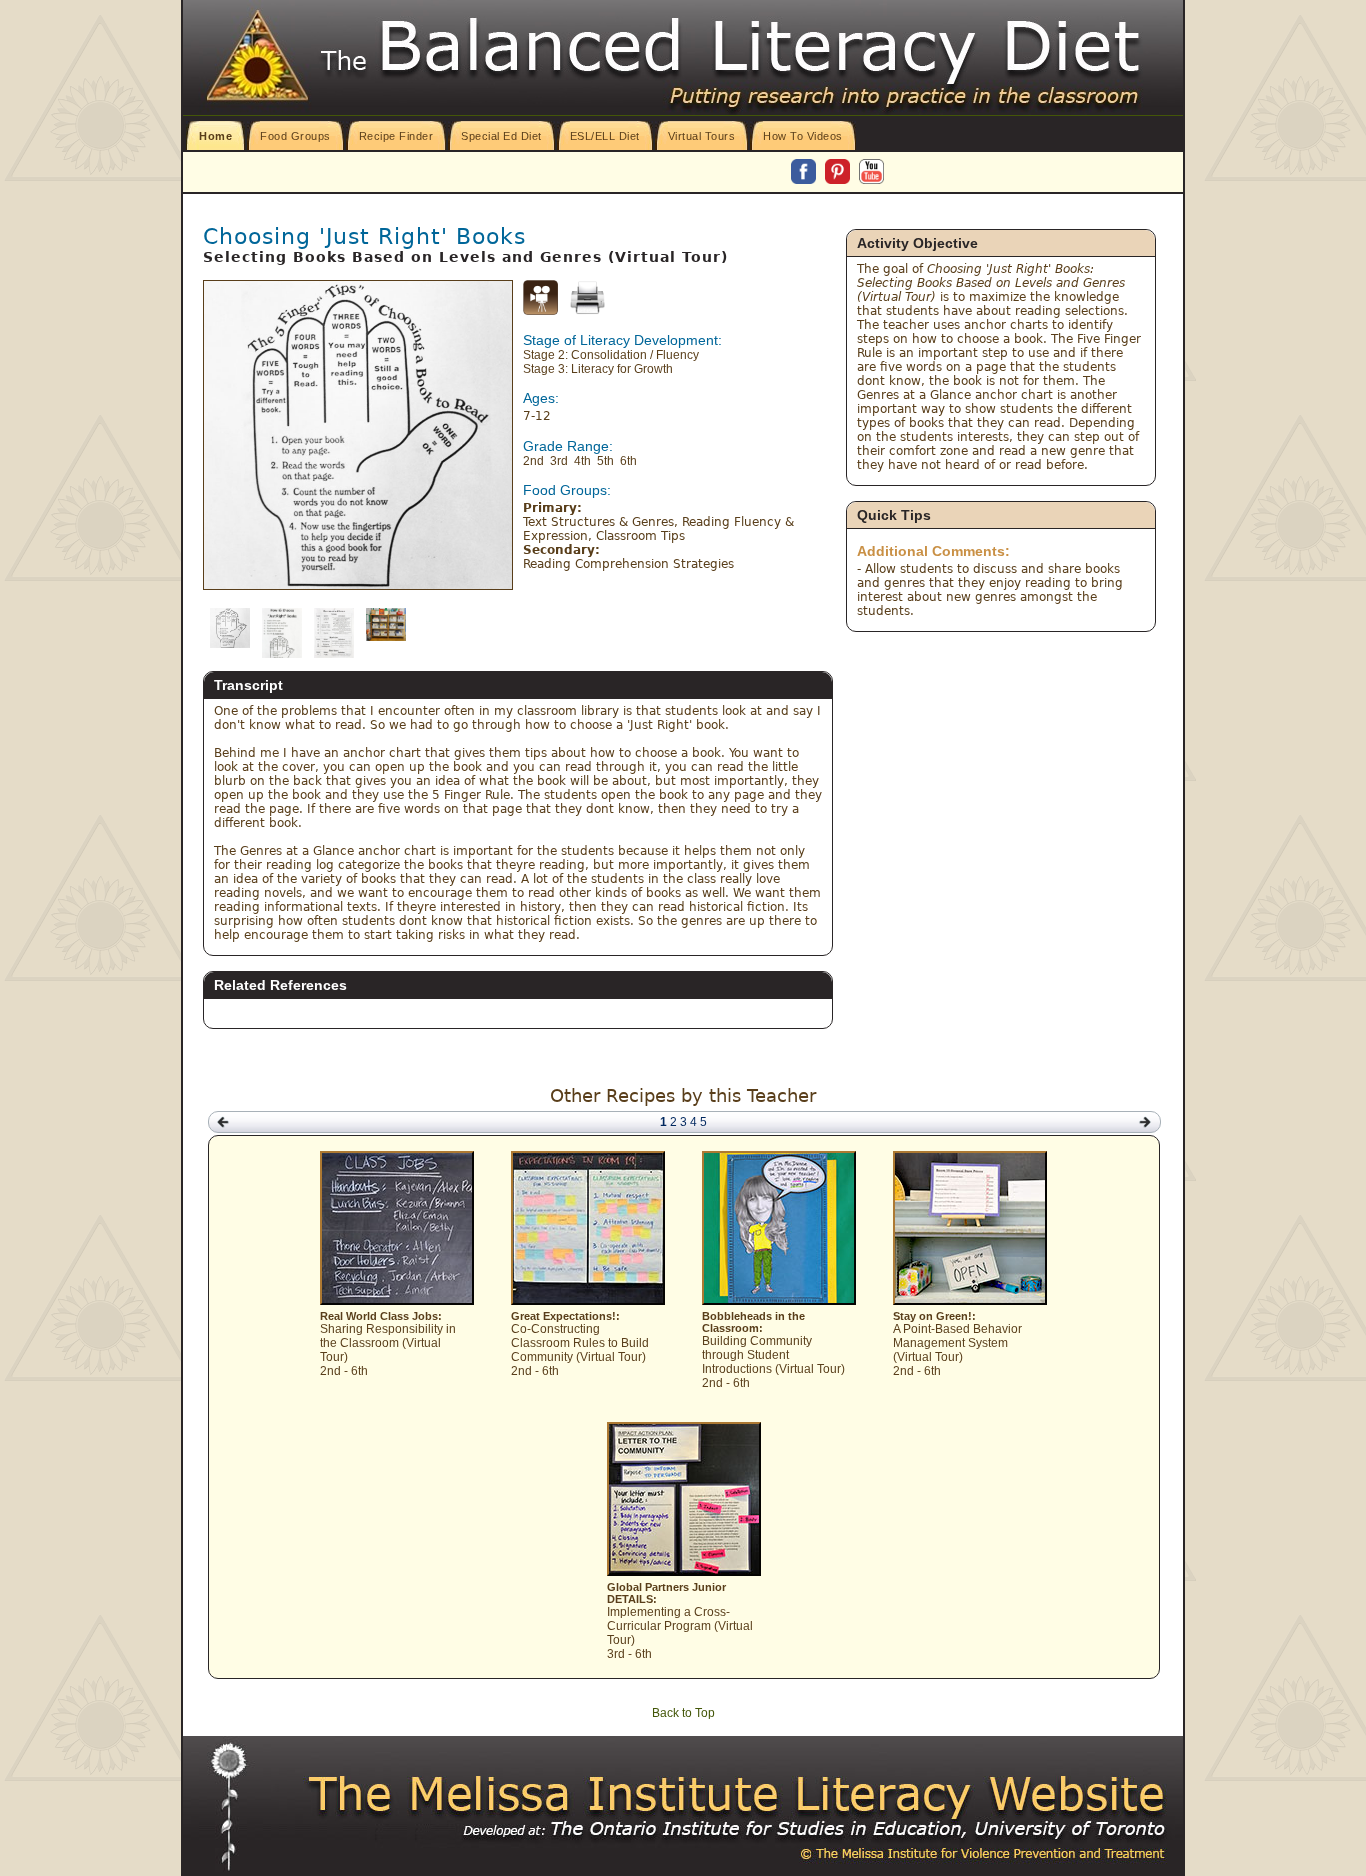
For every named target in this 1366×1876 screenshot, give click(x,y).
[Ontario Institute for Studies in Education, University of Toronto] (773, 1829)
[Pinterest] (839, 173)
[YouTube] (871, 173)
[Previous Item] (223, 1122)
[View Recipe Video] (540, 311)
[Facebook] (805, 173)
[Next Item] (1145, 1122)
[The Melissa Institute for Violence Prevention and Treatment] (738, 1795)
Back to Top (683, 1713)
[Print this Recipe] (587, 297)
